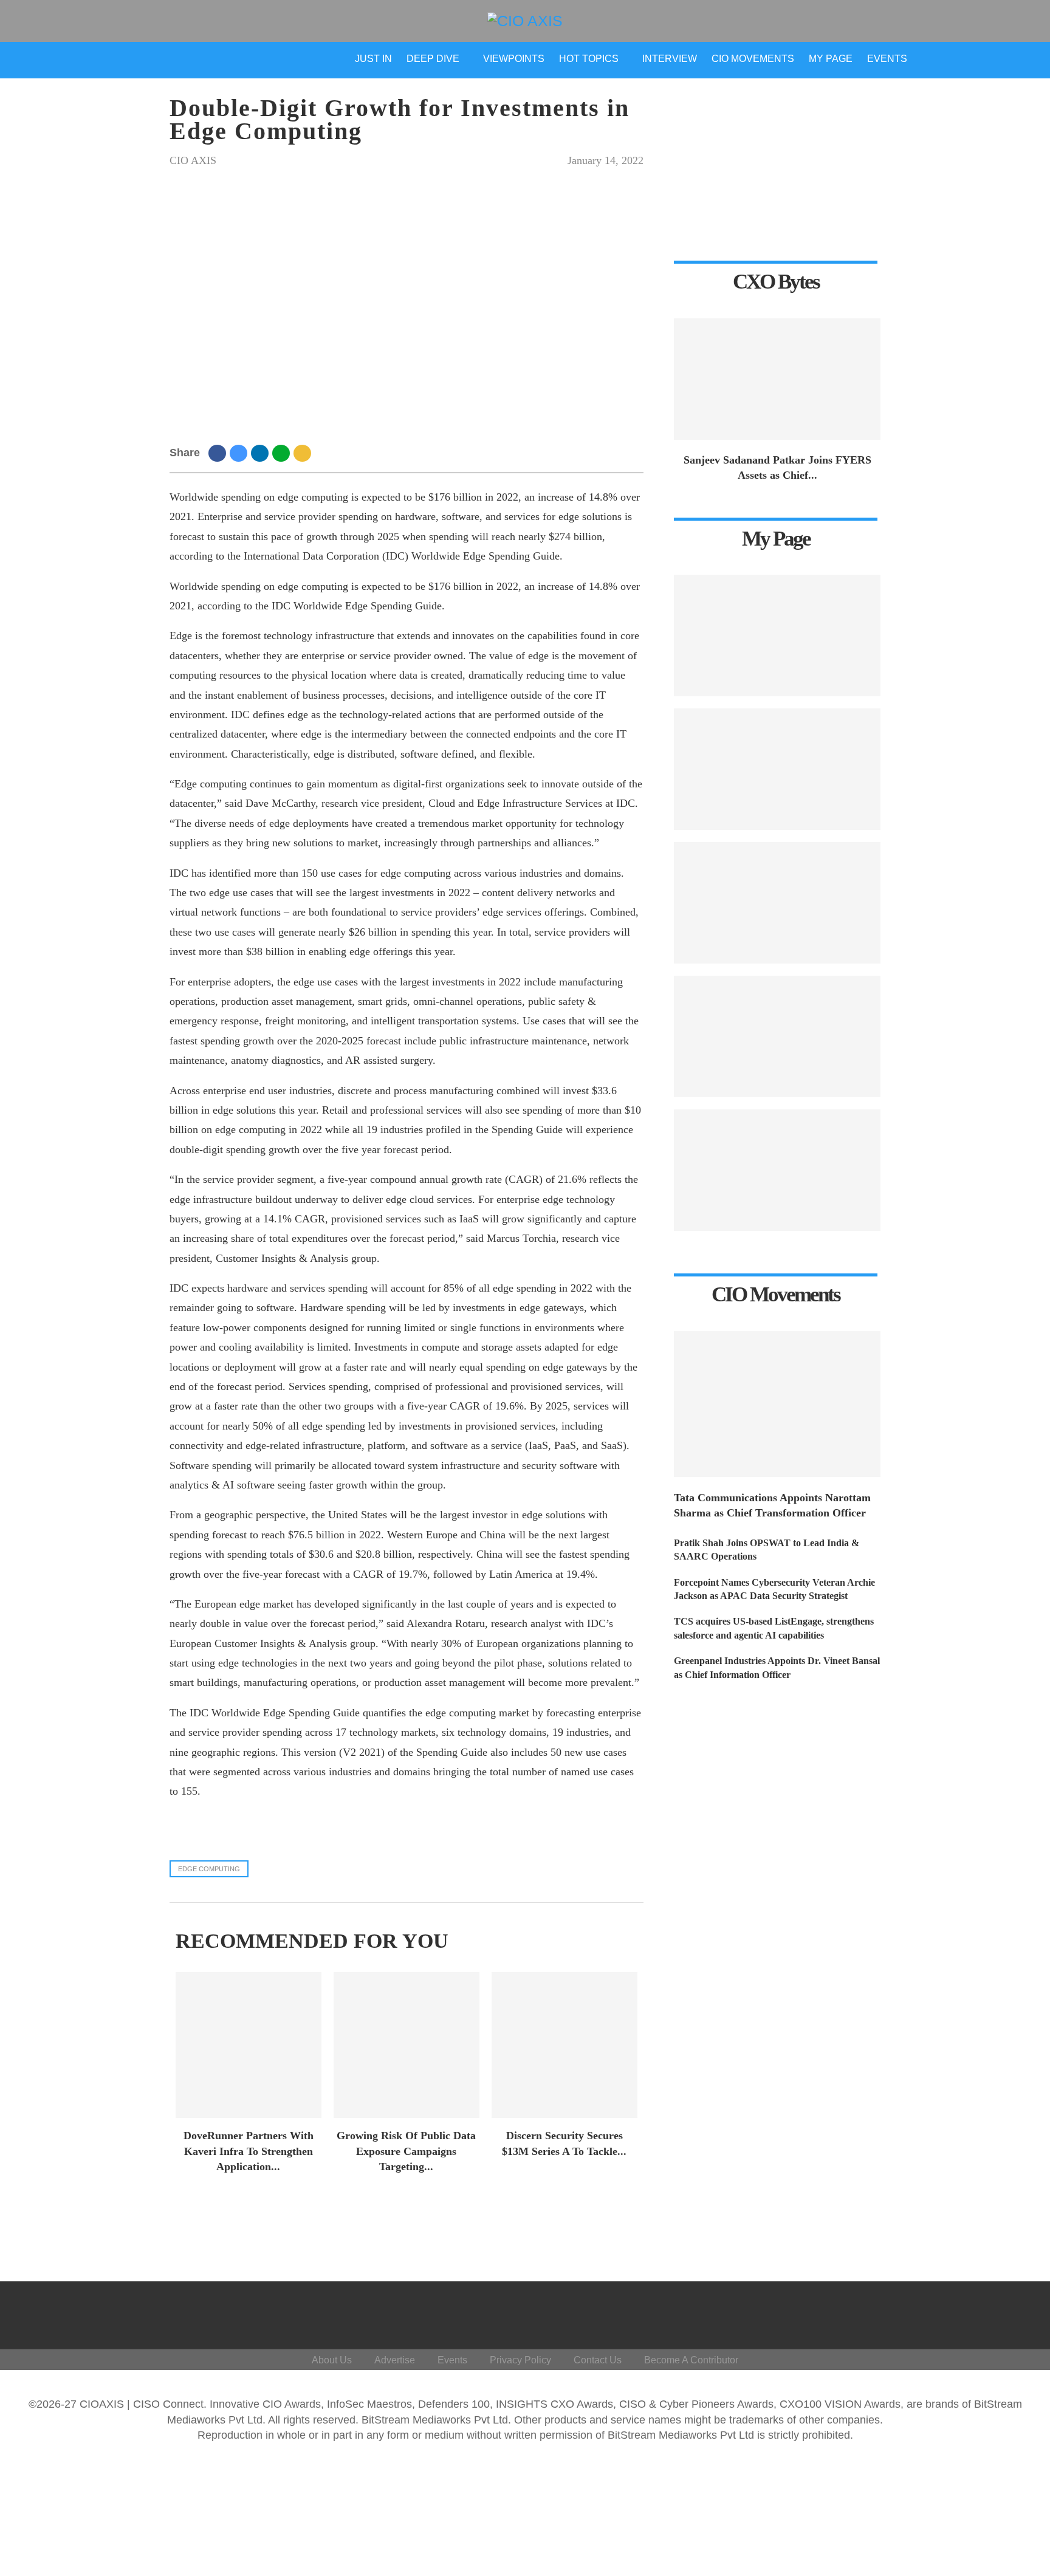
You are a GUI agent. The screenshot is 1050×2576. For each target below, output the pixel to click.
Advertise (395, 2360)
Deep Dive (433, 59)
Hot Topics (589, 59)
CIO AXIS (193, 160)
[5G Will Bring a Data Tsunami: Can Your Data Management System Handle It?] (777, 769)
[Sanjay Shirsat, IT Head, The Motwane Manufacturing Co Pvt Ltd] (777, 635)
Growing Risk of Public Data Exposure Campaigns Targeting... (406, 2151)
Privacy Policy (520, 2360)
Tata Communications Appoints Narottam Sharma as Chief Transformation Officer (772, 1505)
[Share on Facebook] (219, 453)
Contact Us (598, 2360)
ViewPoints (514, 59)
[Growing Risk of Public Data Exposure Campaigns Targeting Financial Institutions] (407, 2045)
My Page (831, 59)
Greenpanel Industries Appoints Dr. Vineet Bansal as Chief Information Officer (777, 1667)
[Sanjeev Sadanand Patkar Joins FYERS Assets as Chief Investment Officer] (777, 379)
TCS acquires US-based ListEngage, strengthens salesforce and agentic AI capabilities (774, 1628)
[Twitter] (926, 2312)
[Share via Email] (304, 453)
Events (887, 59)
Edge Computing (209, 1869)
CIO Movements (753, 59)
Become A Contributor (691, 2360)
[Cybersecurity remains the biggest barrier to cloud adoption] (777, 1170)
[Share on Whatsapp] (283, 453)
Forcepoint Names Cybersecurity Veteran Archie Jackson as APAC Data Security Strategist (774, 1589)
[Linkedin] (956, 2312)
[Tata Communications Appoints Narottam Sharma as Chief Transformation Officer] (777, 1404)
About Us (332, 2360)
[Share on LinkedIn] (262, 453)
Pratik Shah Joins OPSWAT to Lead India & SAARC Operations (767, 1550)
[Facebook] (897, 2312)
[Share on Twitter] (240, 453)
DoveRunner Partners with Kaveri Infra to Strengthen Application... (249, 2151)
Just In (373, 59)
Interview (670, 59)
